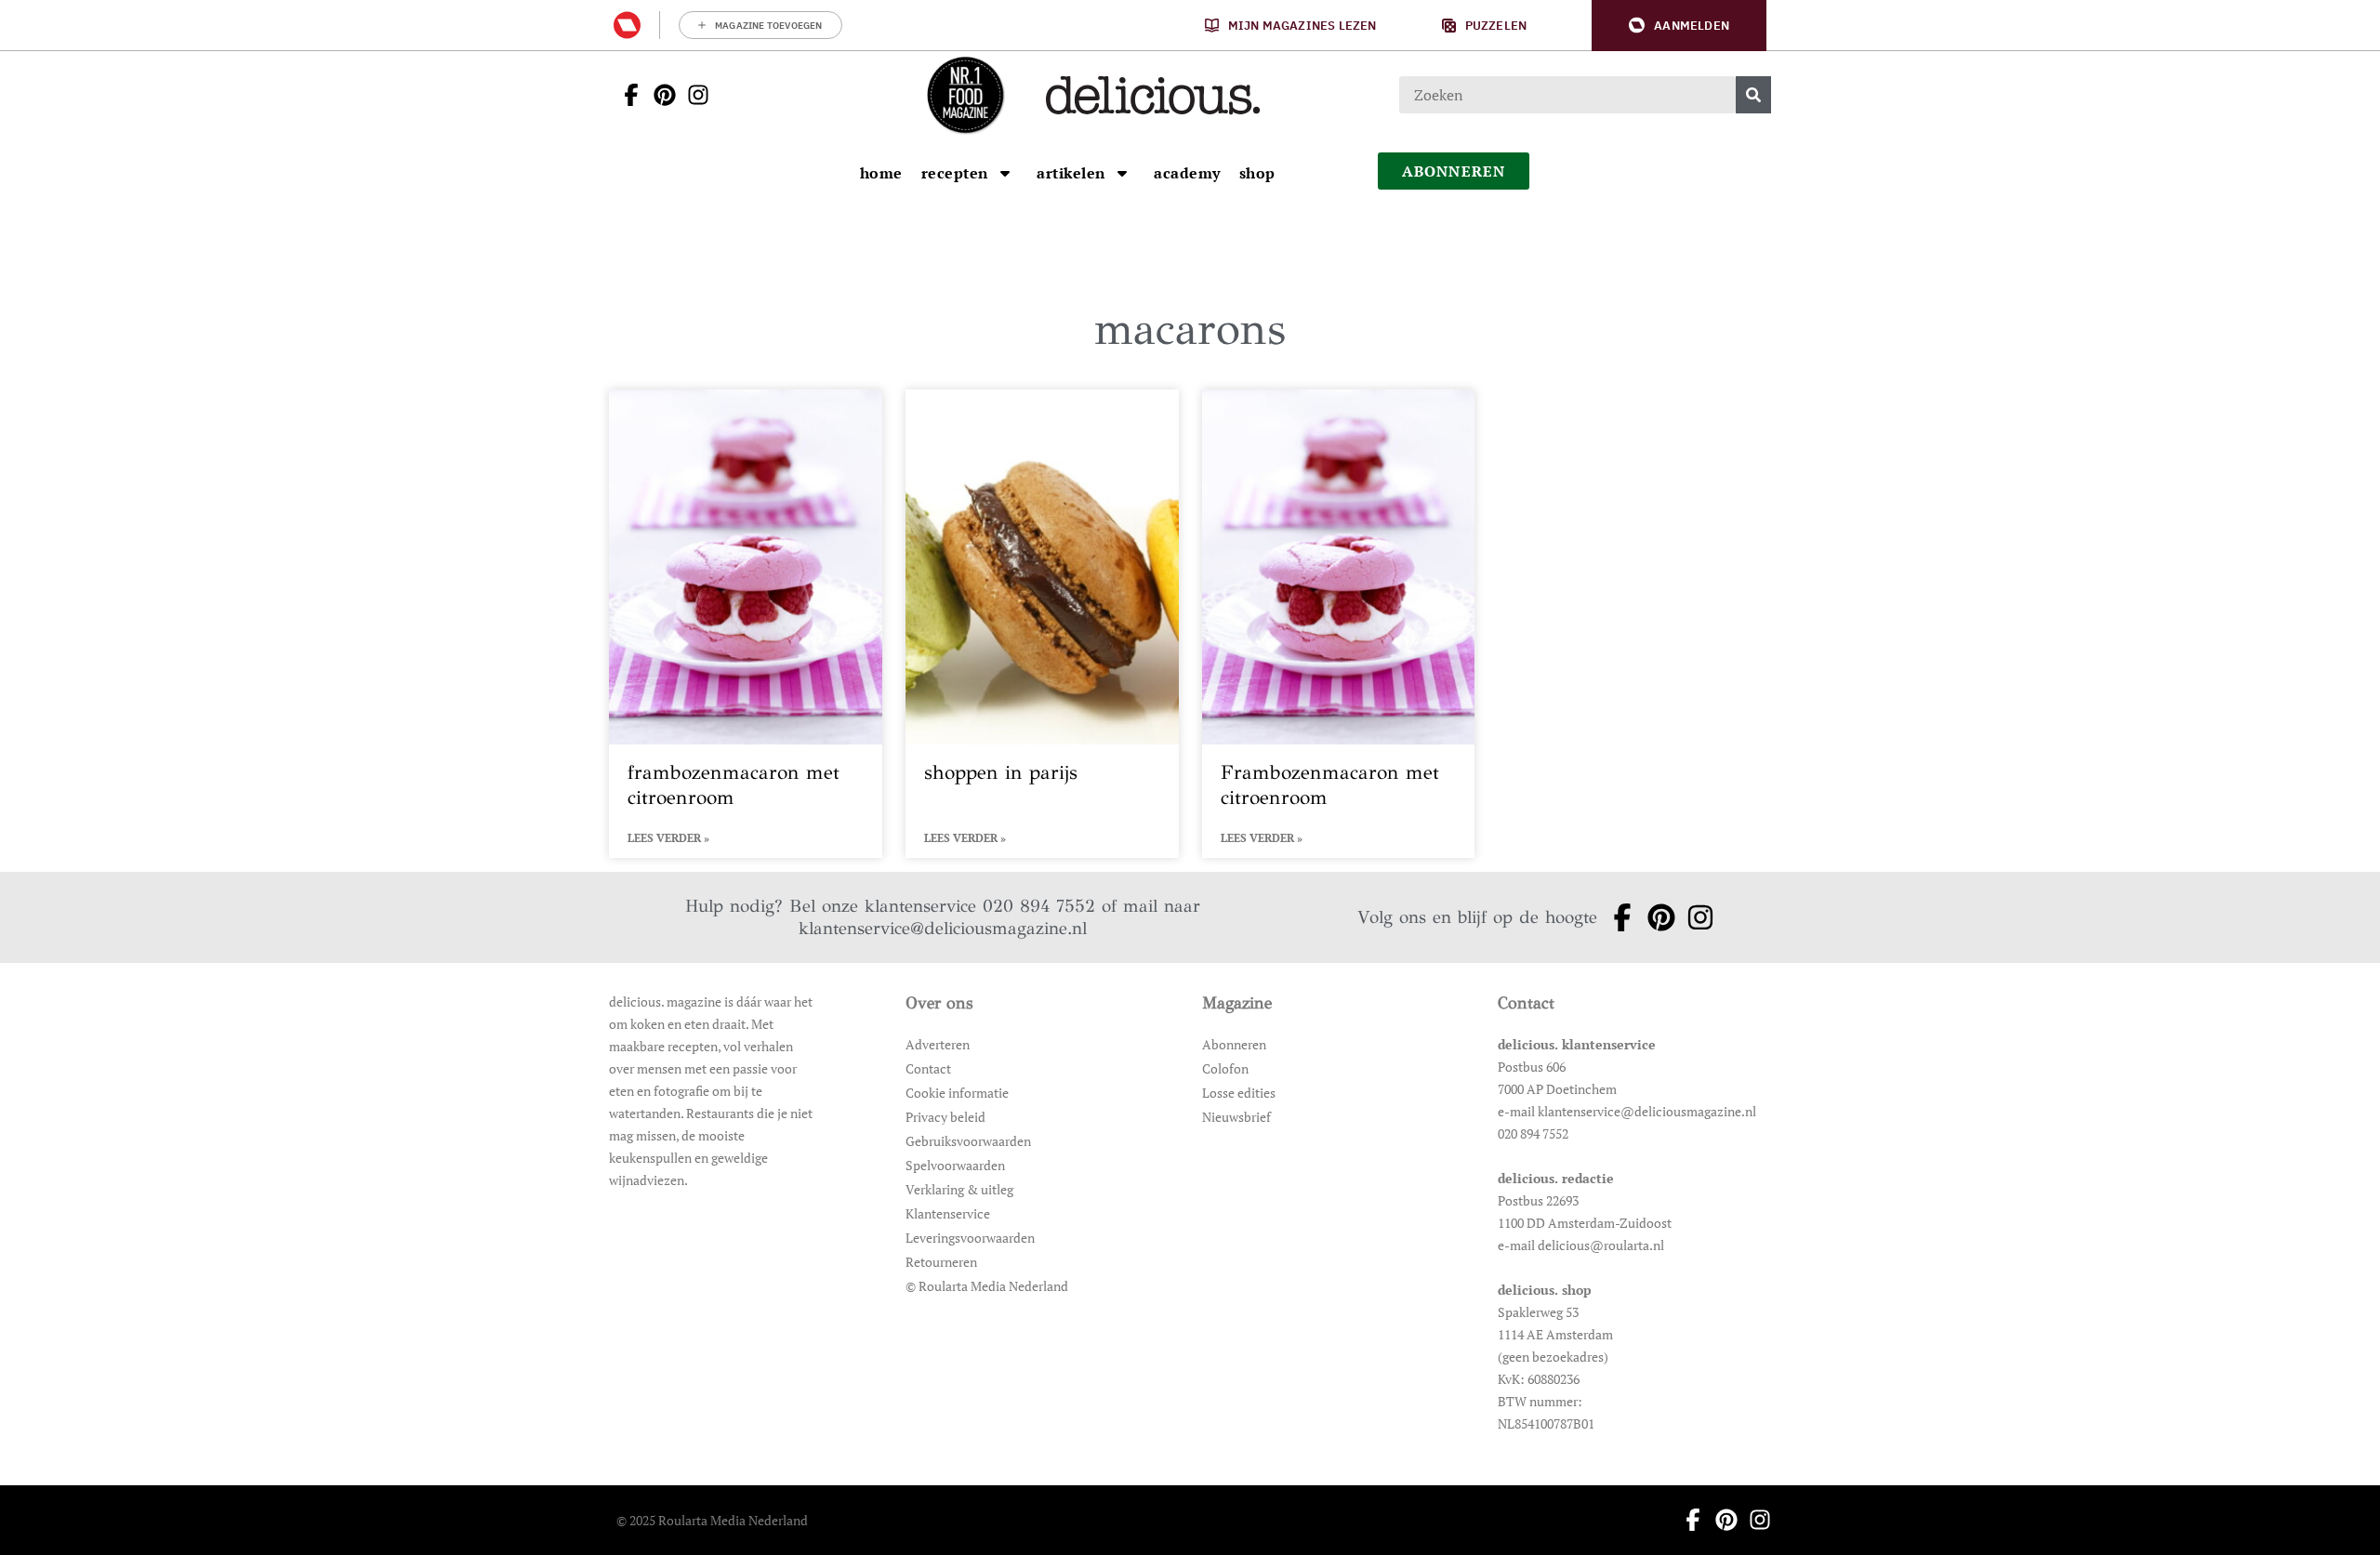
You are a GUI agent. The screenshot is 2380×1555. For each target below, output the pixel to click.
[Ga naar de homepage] (965, 95)
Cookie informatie (957, 1093)
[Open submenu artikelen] (1122, 173)
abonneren (1454, 171)
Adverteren (938, 1044)
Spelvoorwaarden (955, 1165)
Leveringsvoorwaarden (970, 1238)
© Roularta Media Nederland (987, 1286)
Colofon (1225, 1068)
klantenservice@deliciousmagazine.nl (943, 928)
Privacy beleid (945, 1117)
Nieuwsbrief (1236, 1117)
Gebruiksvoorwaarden (968, 1141)
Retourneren (941, 1262)
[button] (1679, 26)
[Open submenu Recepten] (1005, 173)
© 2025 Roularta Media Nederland (712, 1520)
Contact (928, 1068)
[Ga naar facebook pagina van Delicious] (626, 95)
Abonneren (1234, 1044)
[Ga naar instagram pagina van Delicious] (693, 95)
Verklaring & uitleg (959, 1189)
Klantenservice (948, 1213)
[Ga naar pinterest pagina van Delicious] (659, 95)
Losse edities (1239, 1093)
